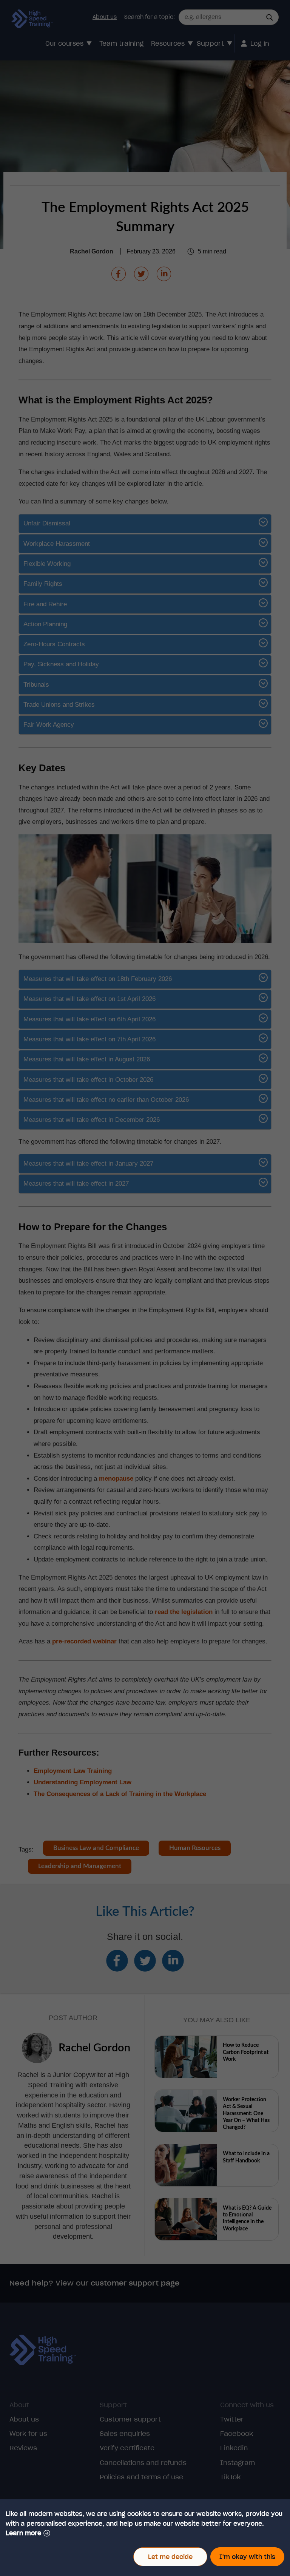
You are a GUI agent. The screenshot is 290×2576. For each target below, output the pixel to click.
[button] (28, 2533)
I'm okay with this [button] (247, 2557)
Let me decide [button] (170, 2557)
